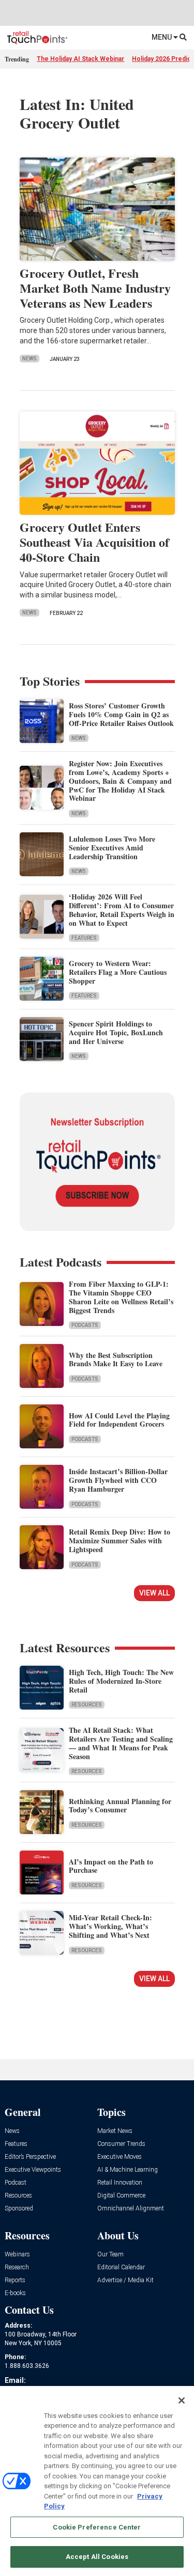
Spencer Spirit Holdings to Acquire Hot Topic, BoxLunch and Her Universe (116, 1032)
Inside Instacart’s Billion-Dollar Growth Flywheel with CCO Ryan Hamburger (118, 1480)
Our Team (110, 2255)
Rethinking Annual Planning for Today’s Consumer (120, 1806)
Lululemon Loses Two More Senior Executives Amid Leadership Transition (112, 848)
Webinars (17, 2255)
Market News (115, 2131)
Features (84, 938)
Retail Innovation (120, 2183)
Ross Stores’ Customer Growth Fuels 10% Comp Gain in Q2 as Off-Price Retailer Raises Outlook (121, 714)
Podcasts (85, 1325)
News (29, 359)
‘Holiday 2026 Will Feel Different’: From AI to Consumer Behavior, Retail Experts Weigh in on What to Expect (122, 910)
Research (17, 2267)
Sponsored (19, 2209)
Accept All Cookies (97, 2557)
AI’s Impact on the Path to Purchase (111, 1866)
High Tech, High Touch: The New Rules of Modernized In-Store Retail (121, 1681)
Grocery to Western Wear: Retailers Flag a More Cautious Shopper (118, 972)
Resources (87, 1705)
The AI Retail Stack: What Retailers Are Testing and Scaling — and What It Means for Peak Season (121, 1743)
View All (154, 1593)
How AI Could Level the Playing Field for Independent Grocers (119, 1420)
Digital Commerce (121, 2196)
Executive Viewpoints (33, 2170)
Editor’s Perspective (30, 2157)
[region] (97, 2481)
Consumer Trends (121, 2144)
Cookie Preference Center (97, 2527)
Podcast (16, 2183)
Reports (15, 2280)
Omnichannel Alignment (131, 2209)
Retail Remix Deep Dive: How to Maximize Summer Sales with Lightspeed (120, 1540)
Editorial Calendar (121, 2267)
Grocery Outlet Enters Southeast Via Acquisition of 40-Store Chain (94, 542)
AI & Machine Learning (128, 2170)
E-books (15, 2293)
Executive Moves (120, 2157)
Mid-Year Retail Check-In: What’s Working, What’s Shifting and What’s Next (110, 1926)
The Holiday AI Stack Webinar (80, 59)
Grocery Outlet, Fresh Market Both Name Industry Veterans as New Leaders (95, 288)
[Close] (182, 2400)
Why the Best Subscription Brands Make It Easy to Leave (116, 1360)
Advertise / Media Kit (125, 2280)
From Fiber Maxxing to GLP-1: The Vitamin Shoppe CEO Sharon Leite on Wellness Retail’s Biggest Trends (121, 1297)
